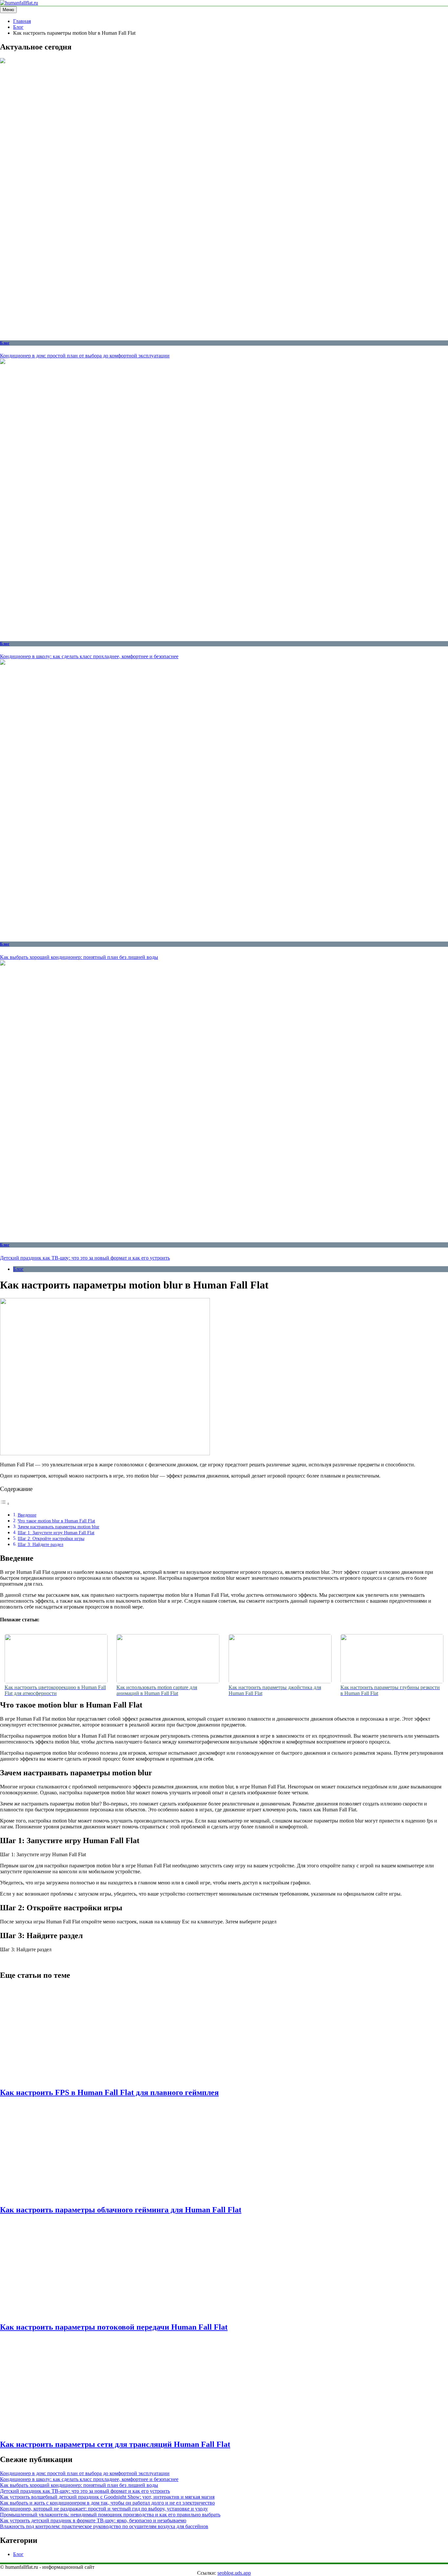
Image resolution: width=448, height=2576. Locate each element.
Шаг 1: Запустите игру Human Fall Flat (56, 1533)
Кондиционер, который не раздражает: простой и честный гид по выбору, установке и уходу (104, 2509)
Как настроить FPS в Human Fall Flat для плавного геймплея (109, 2092)
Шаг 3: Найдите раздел (41, 1544)
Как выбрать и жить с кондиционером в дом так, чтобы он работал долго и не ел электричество (107, 2503)
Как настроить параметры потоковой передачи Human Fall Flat (114, 2327)
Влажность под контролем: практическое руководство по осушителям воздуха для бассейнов (104, 2526)
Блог (5, 343)
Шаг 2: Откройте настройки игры (51, 1538)
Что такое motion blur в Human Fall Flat (56, 1521)
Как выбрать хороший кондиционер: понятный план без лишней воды (79, 957)
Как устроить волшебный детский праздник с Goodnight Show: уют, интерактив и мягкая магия (107, 2497)
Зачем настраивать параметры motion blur (59, 1527)
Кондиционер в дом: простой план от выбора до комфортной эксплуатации (85, 356)
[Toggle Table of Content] (5, 1504)
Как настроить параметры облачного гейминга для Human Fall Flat (121, 2210)
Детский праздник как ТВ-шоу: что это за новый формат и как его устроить (85, 1258)
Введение (27, 1515)
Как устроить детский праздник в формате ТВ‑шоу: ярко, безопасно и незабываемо (93, 2520)
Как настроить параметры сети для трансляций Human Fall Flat (115, 2444)
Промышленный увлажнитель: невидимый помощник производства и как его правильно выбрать (110, 2515)
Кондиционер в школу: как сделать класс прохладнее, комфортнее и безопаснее (89, 656)
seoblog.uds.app (234, 2573)
